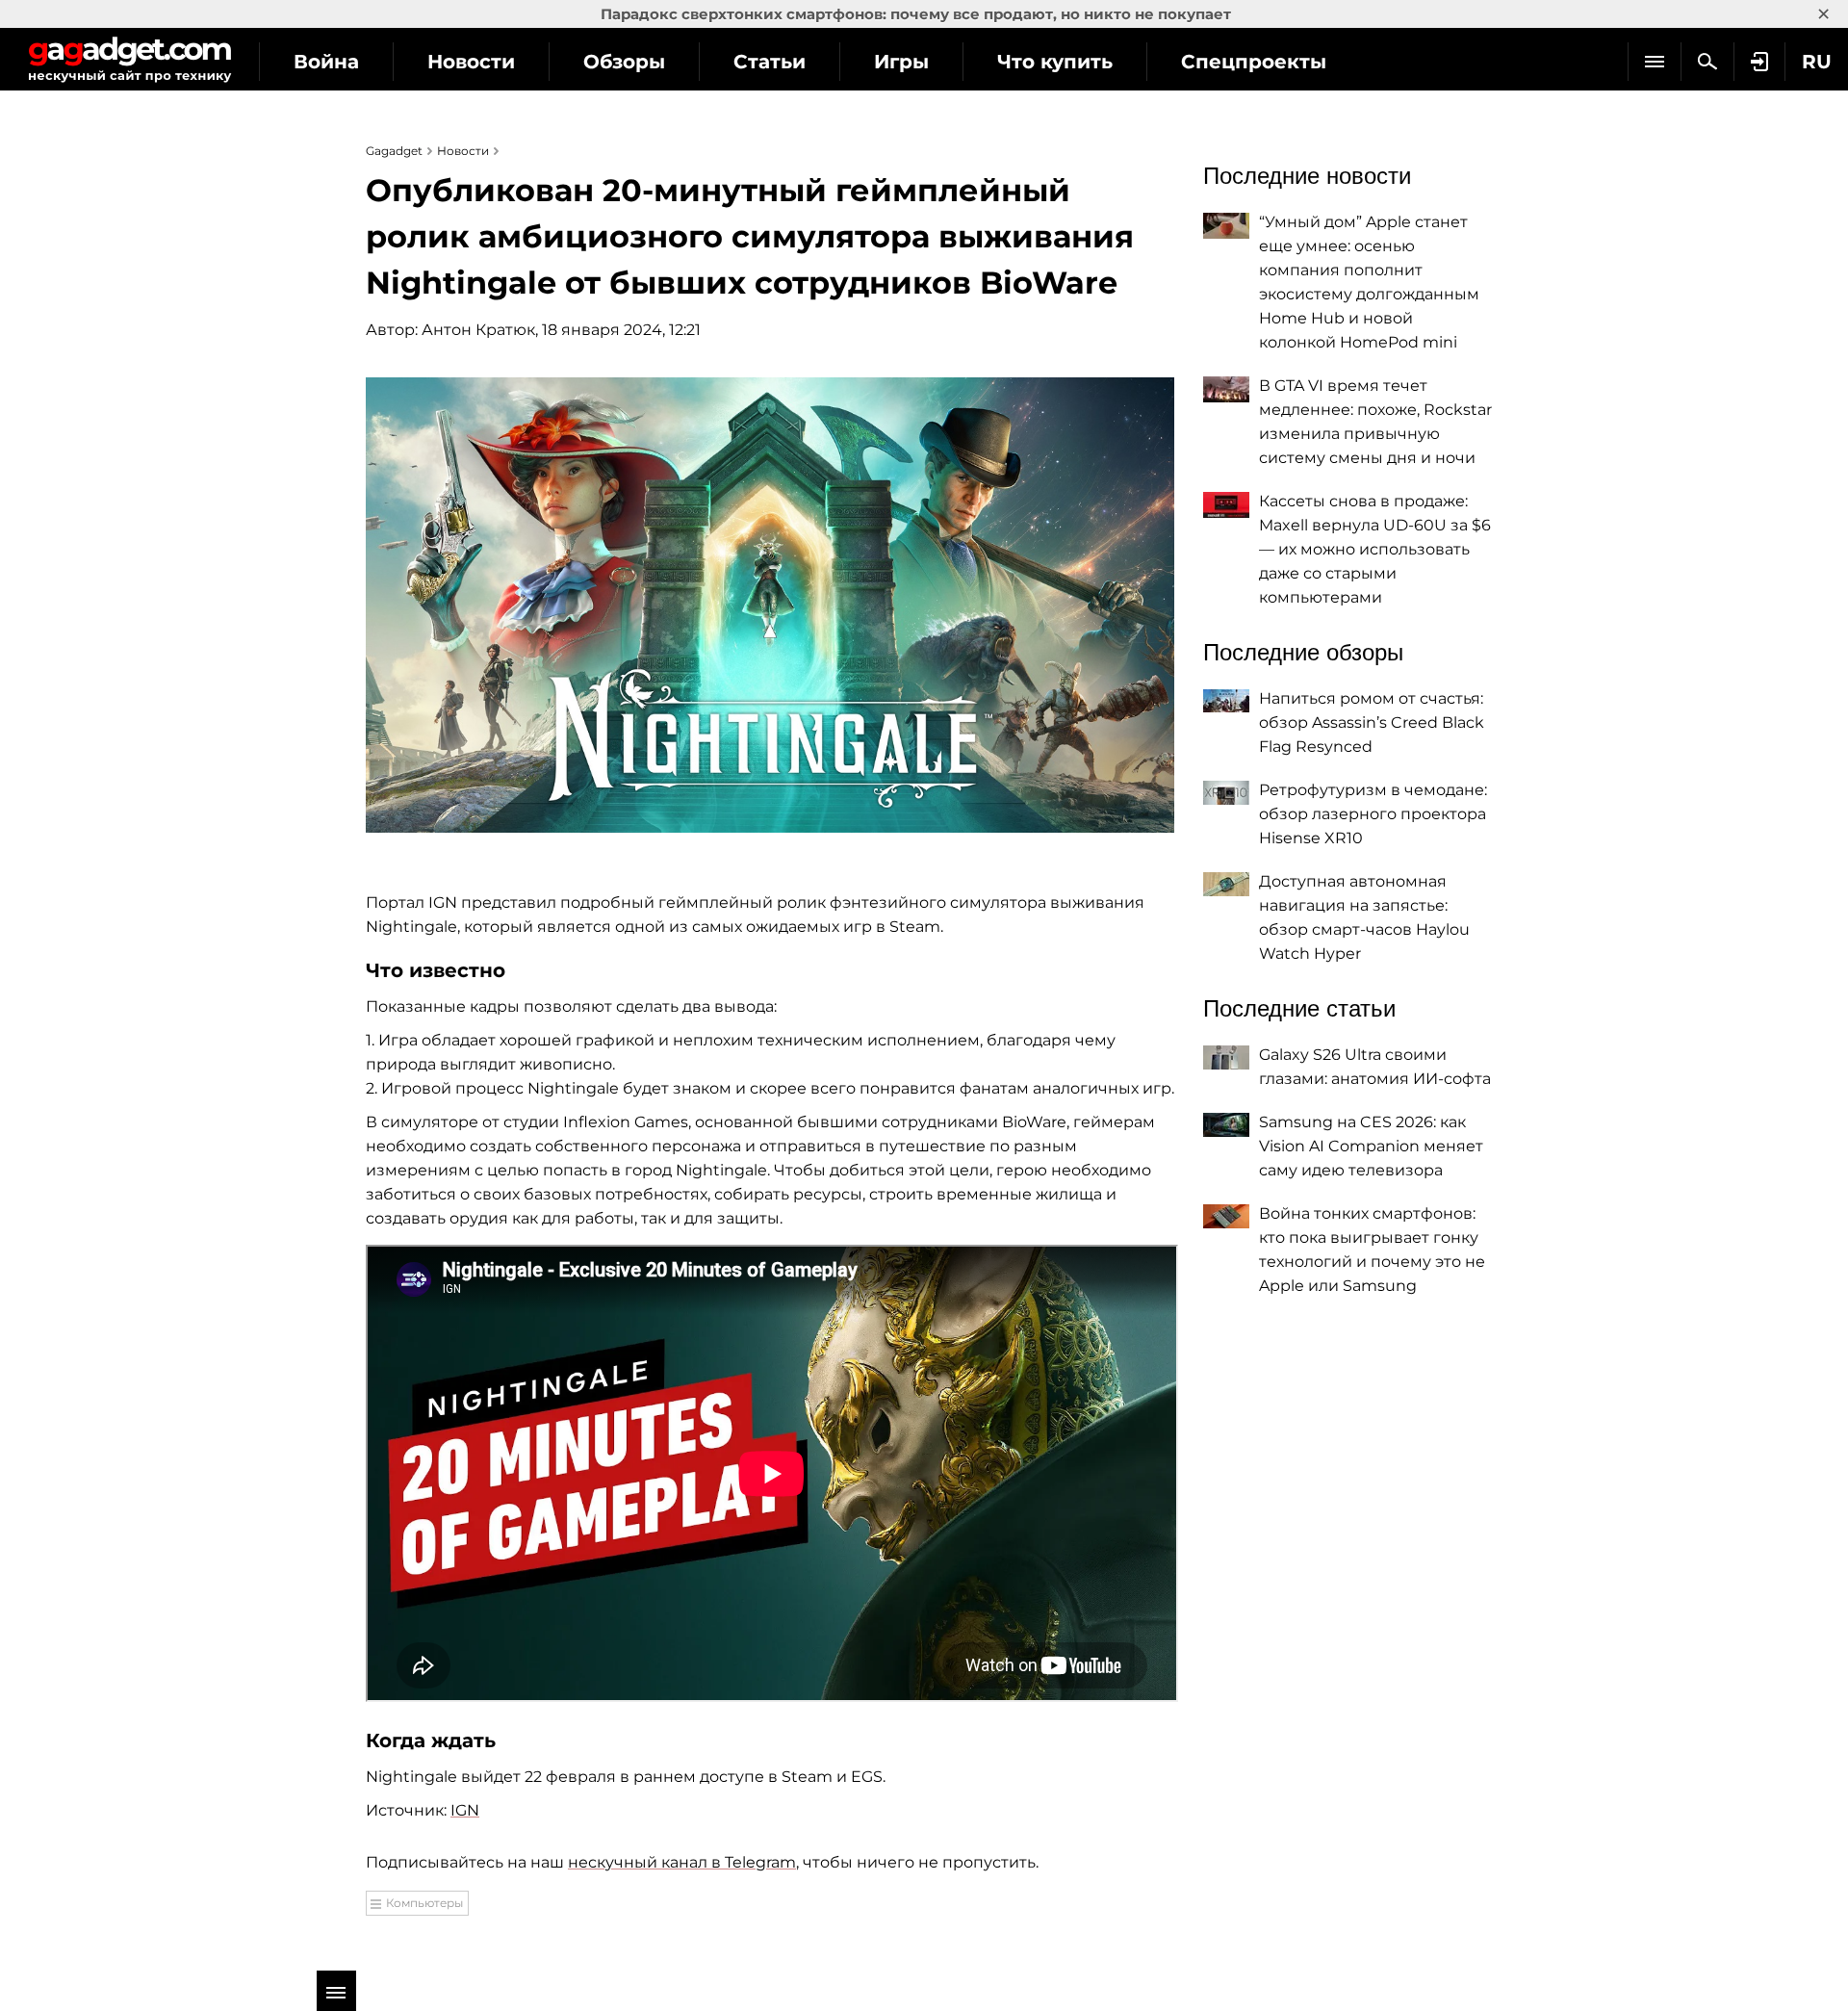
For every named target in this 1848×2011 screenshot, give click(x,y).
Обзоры (624, 62)
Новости (471, 62)
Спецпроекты (1254, 62)
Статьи (770, 62)
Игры (901, 62)
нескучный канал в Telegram (682, 1862)
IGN (465, 1810)
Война (326, 62)
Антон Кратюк (478, 330)
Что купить (1055, 62)
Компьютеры (424, 1903)
